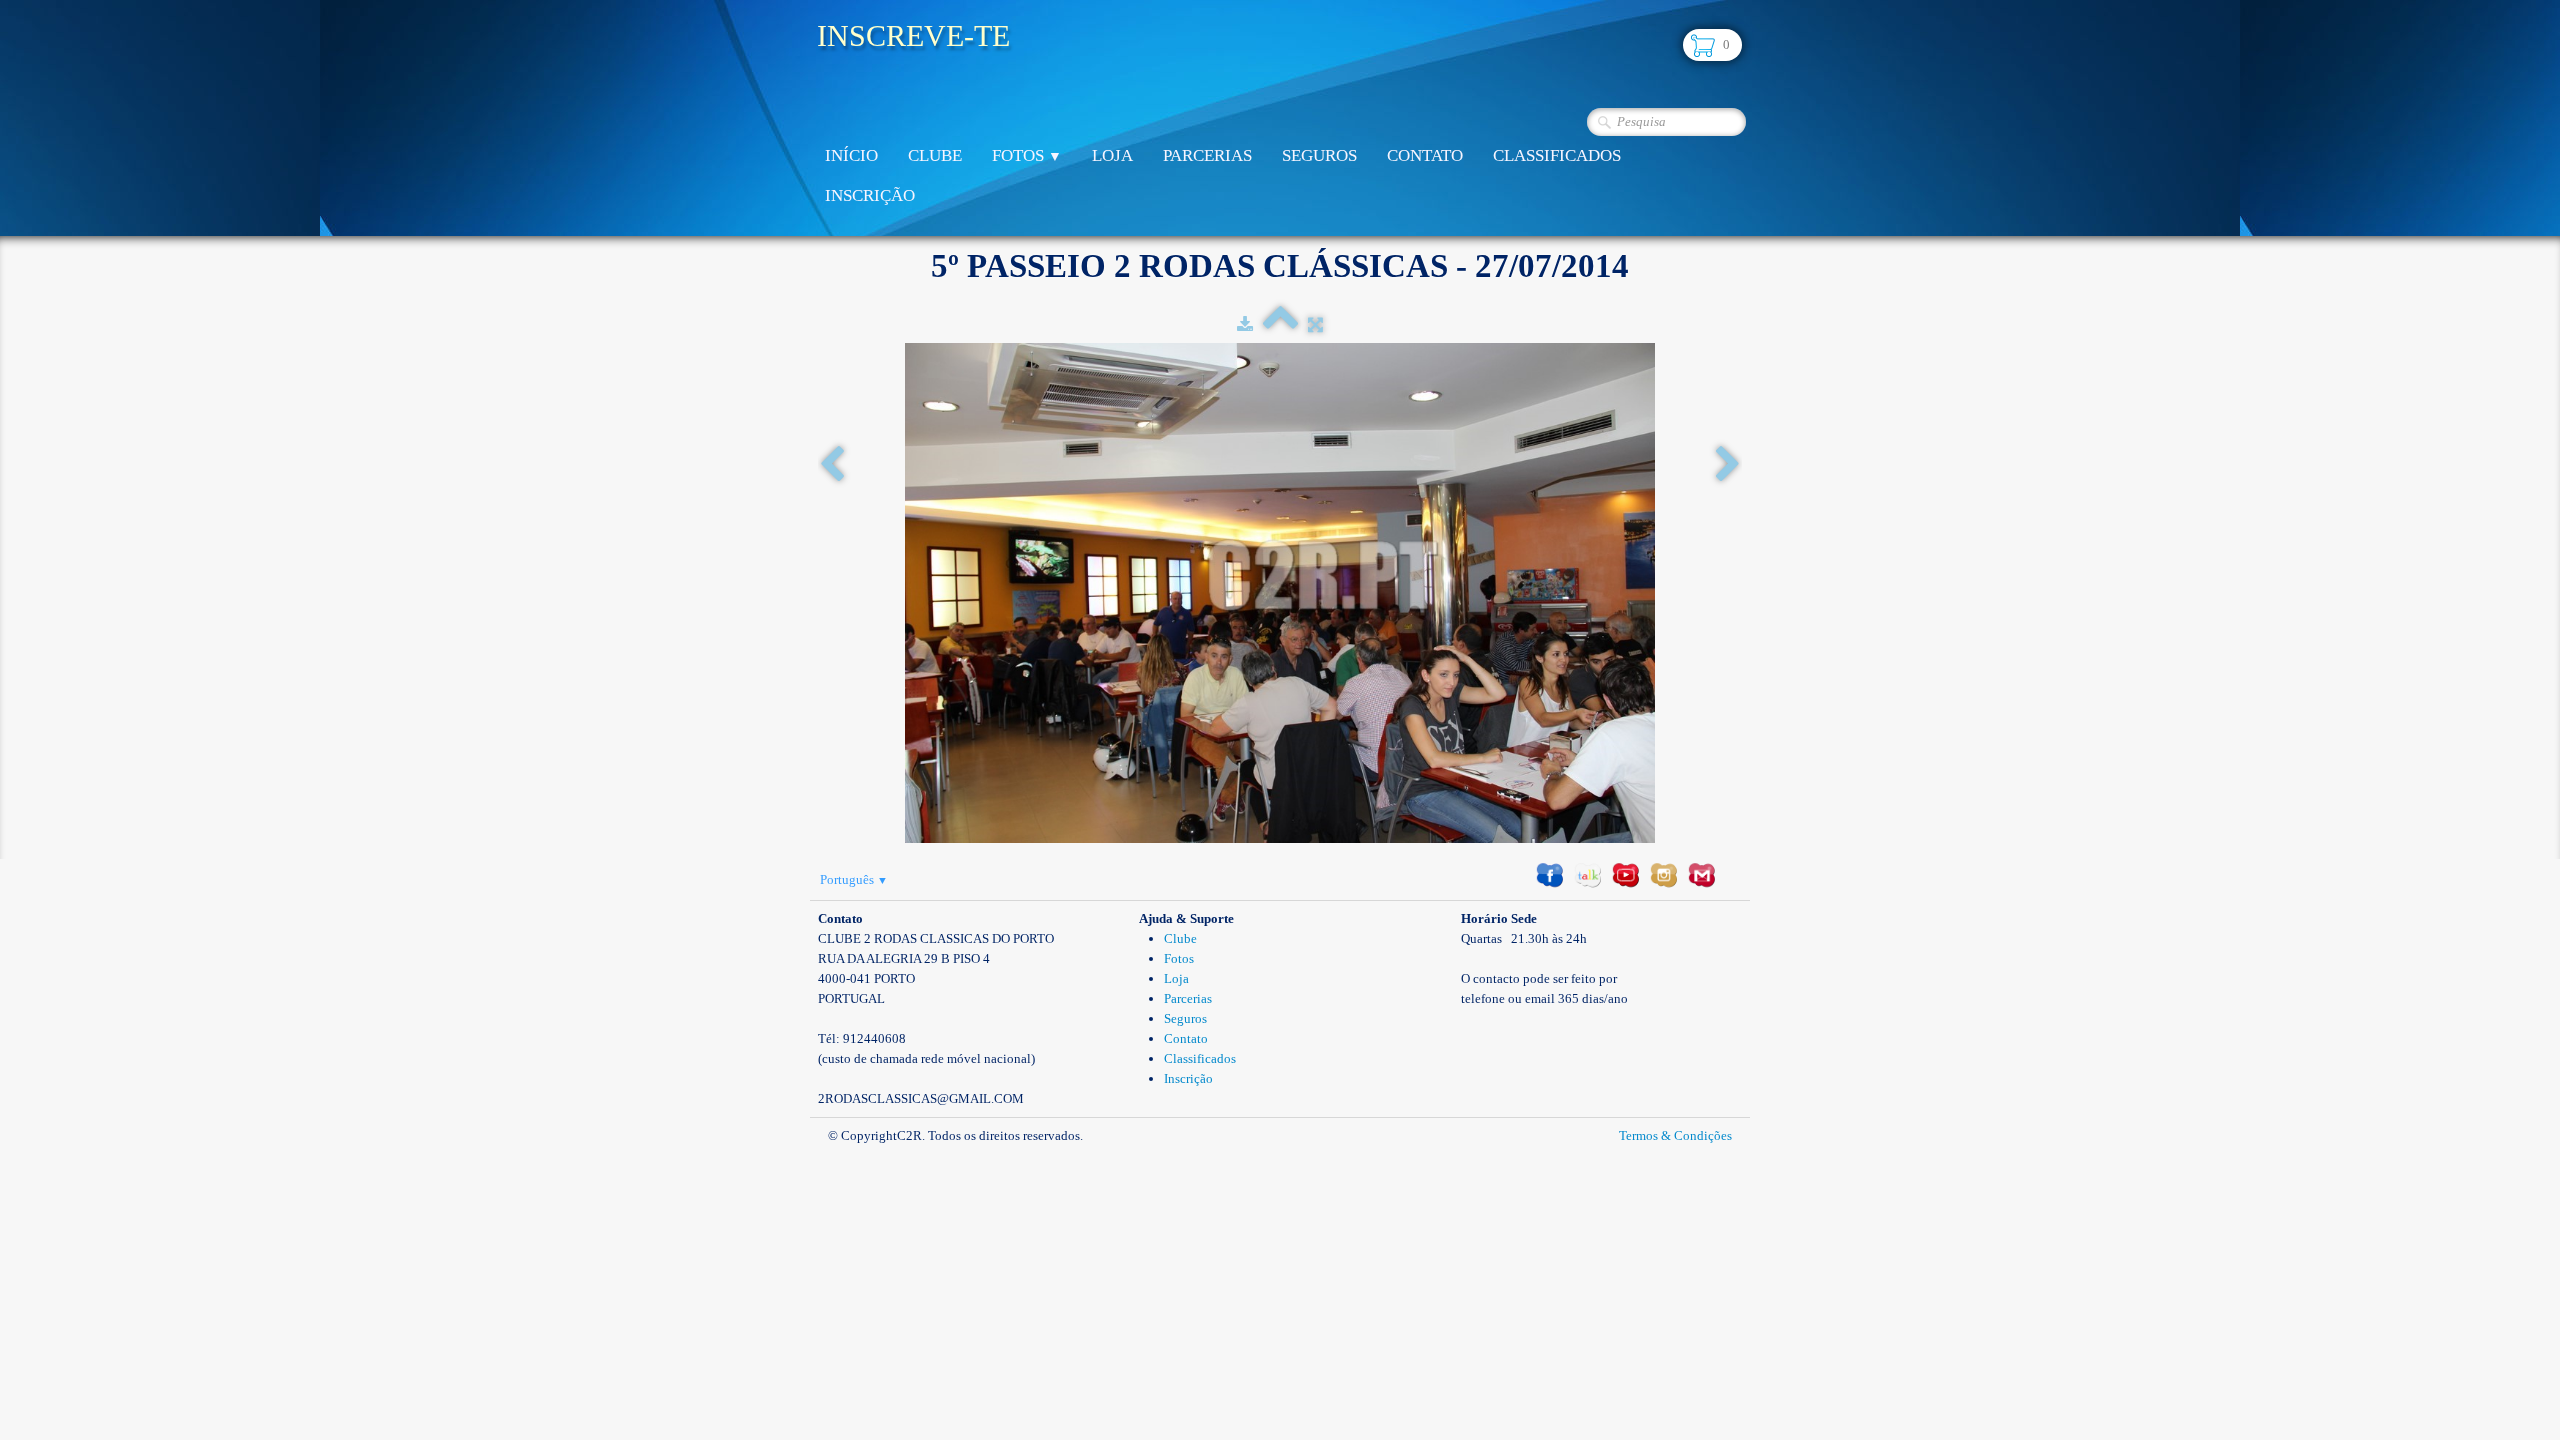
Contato (1425, 155)
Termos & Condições (1675, 1135)
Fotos (1027, 155)
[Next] (1728, 465)
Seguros (1319, 155)
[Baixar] (1245, 324)
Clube (935, 155)
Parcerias (1207, 155)
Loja (1112, 155)
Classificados (1557, 155)
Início (851, 155)
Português (854, 879)
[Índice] (1280, 324)
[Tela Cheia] (1315, 324)
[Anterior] (832, 465)
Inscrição (870, 195)
